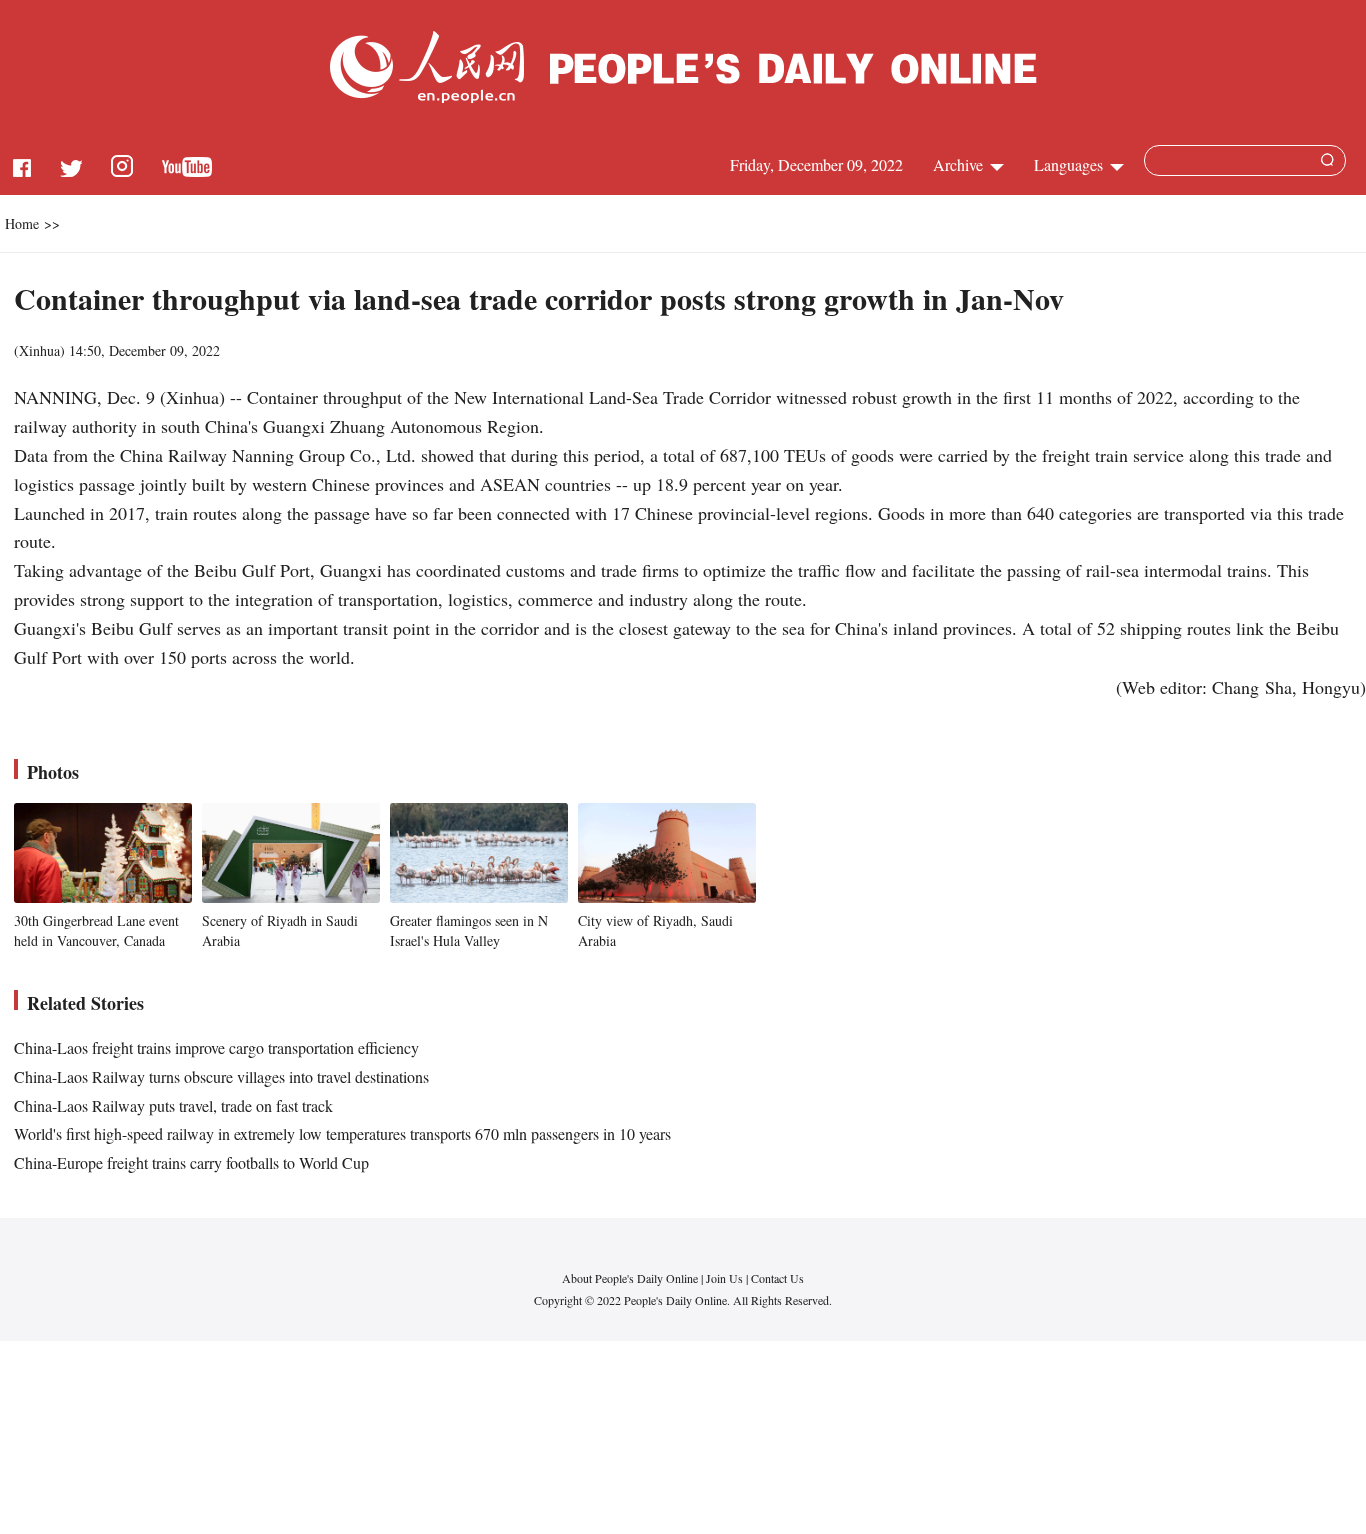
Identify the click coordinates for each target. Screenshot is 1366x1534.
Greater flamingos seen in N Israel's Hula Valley (469, 930)
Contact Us (777, 1278)
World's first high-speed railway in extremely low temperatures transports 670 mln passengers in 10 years (342, 1133)
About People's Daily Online (630, 1278)
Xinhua (39, 350)
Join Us (726, 1278)
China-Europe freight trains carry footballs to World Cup (191, 1162)
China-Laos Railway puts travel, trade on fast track (173, 1105)
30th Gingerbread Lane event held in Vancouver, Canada (96, 930)
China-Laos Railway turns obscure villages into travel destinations (221, 1076)
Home (22, 223)
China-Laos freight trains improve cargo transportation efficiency (216, 1047)
